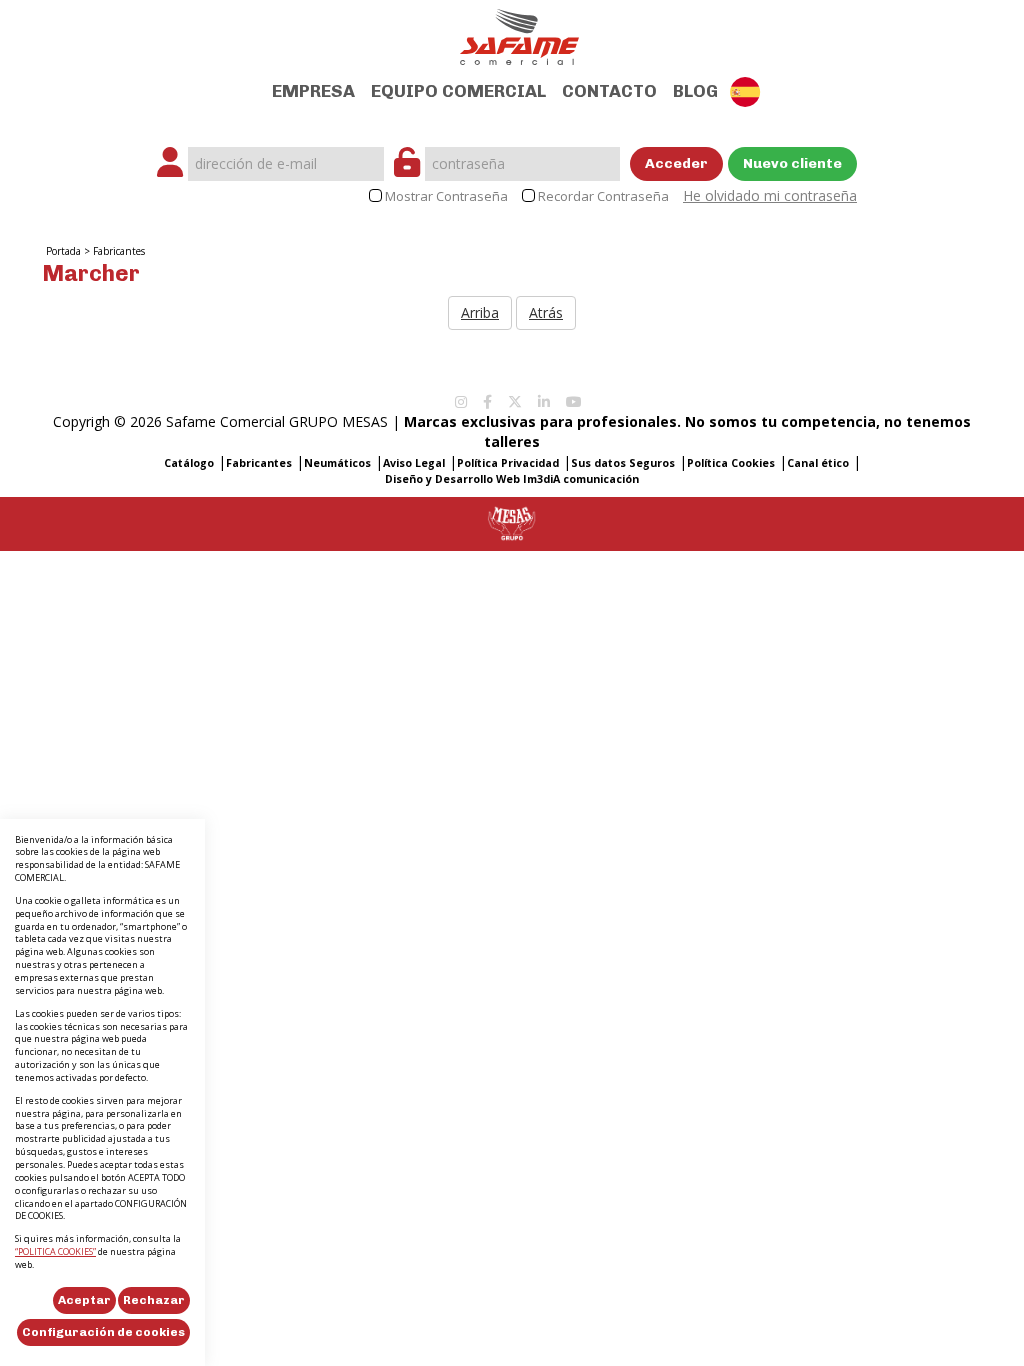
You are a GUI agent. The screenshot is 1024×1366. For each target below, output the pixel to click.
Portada (63, 251)
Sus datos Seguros (623, 463)
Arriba (480, 312)
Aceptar (84, 1300)
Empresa (313, 91)
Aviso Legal (414, 463)
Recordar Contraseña (603, 196)
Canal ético (818, 463)
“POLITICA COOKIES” (55, 1251)
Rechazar (154, 1300)
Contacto (609, 91)
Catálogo (189, 463)
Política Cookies (731, 463)
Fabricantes (119, 251)
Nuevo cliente (792, 163)
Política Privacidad (508, 463)
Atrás (546, 312)
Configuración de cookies (103, 1332)
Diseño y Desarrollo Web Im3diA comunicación (512, 479)
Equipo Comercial (458, 91)
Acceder (676, 163)
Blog (695, 91)
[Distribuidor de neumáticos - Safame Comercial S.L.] (519, 30)
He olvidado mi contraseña (770, 195)
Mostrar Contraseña (446, 196)
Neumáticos (337, 463)
